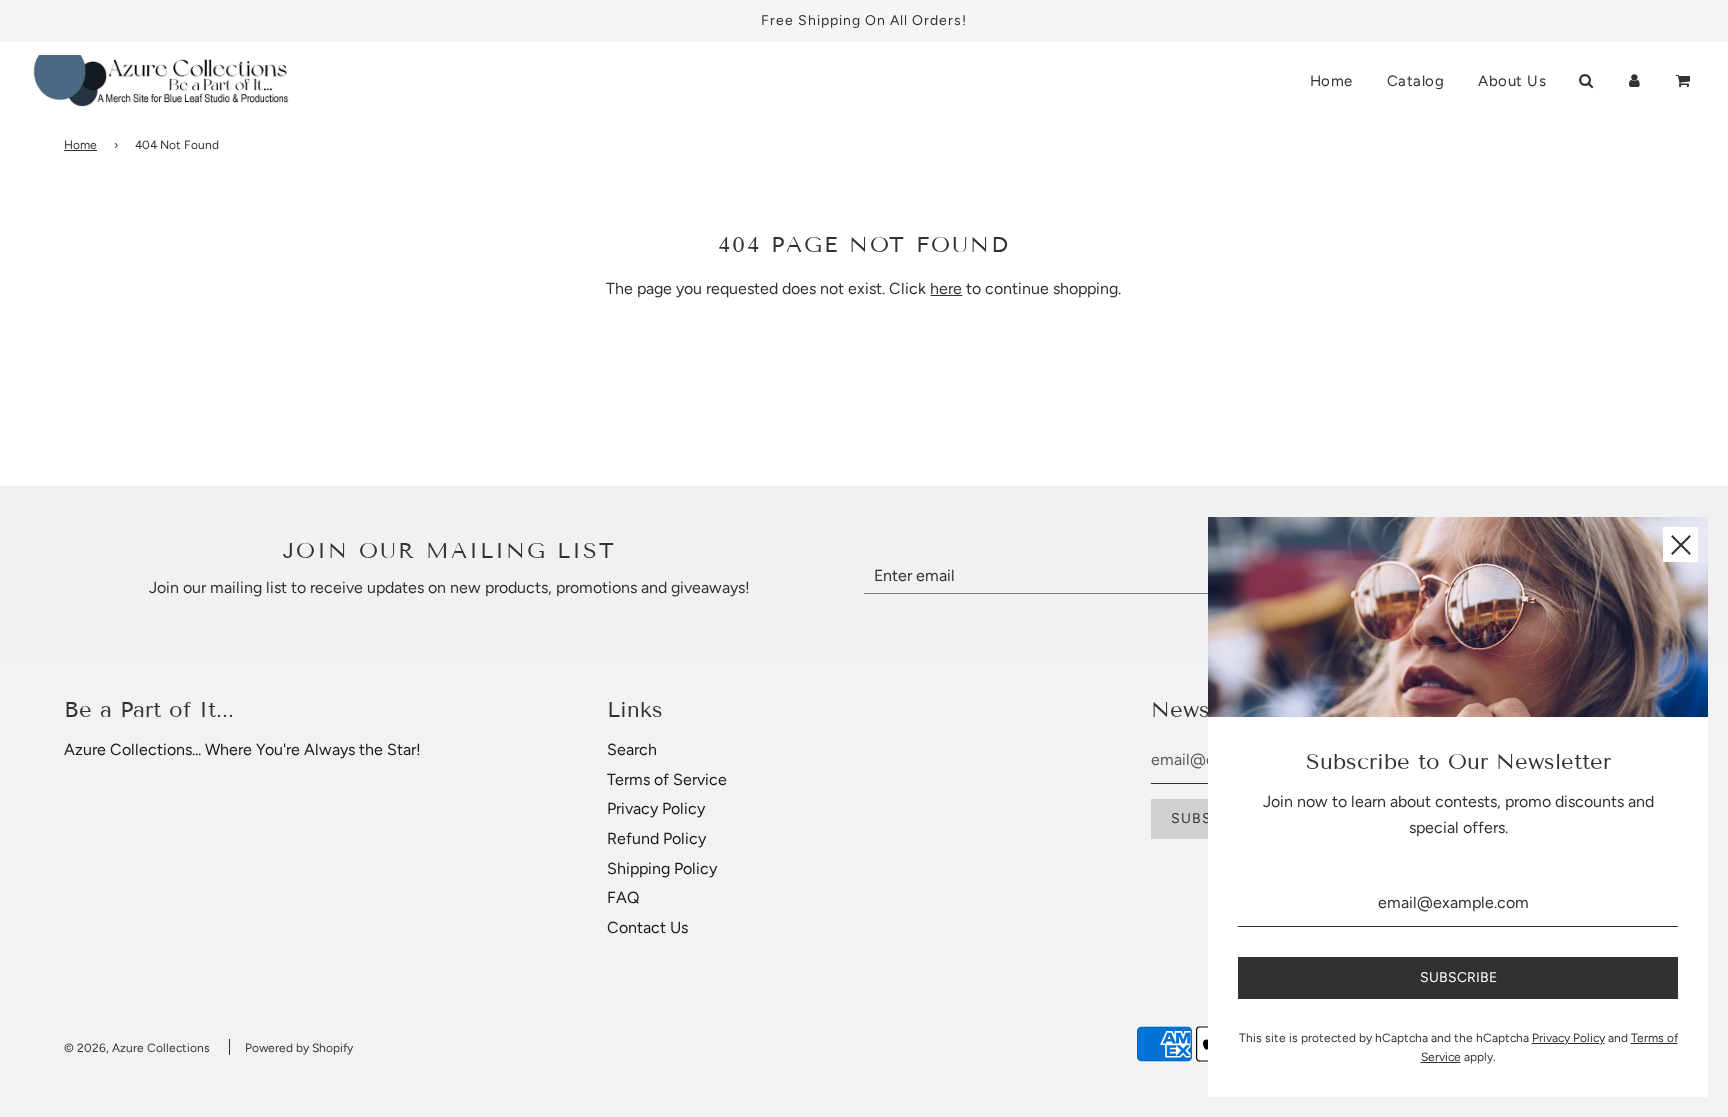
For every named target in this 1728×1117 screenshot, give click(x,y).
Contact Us (647, 927)
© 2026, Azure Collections (137, 1048)
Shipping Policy (662, 868)
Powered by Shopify (299, 1048)
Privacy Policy (656, 808)
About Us (1512, 81)
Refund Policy (656, 838)
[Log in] (1634, 80)
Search (632, 749)
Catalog (1416, 81)
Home (1331, 81)
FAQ (623, 897)
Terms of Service (667, 779)
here (946, 288)
